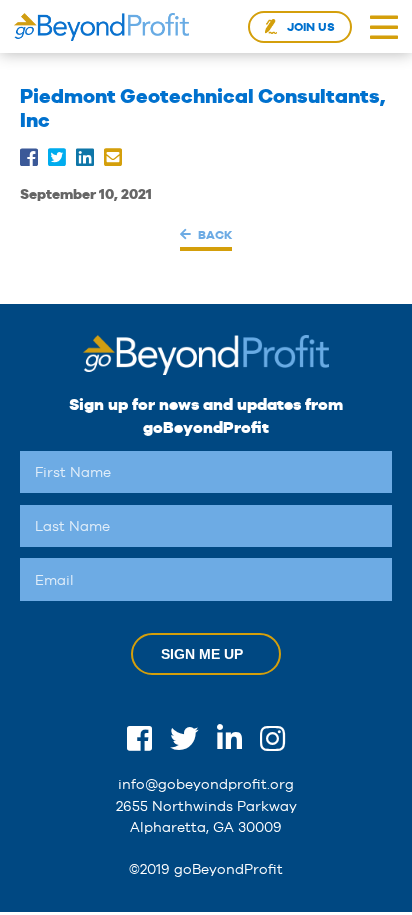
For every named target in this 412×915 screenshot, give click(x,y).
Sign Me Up (202, 654)
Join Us (311, 27)
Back (214, 234)
